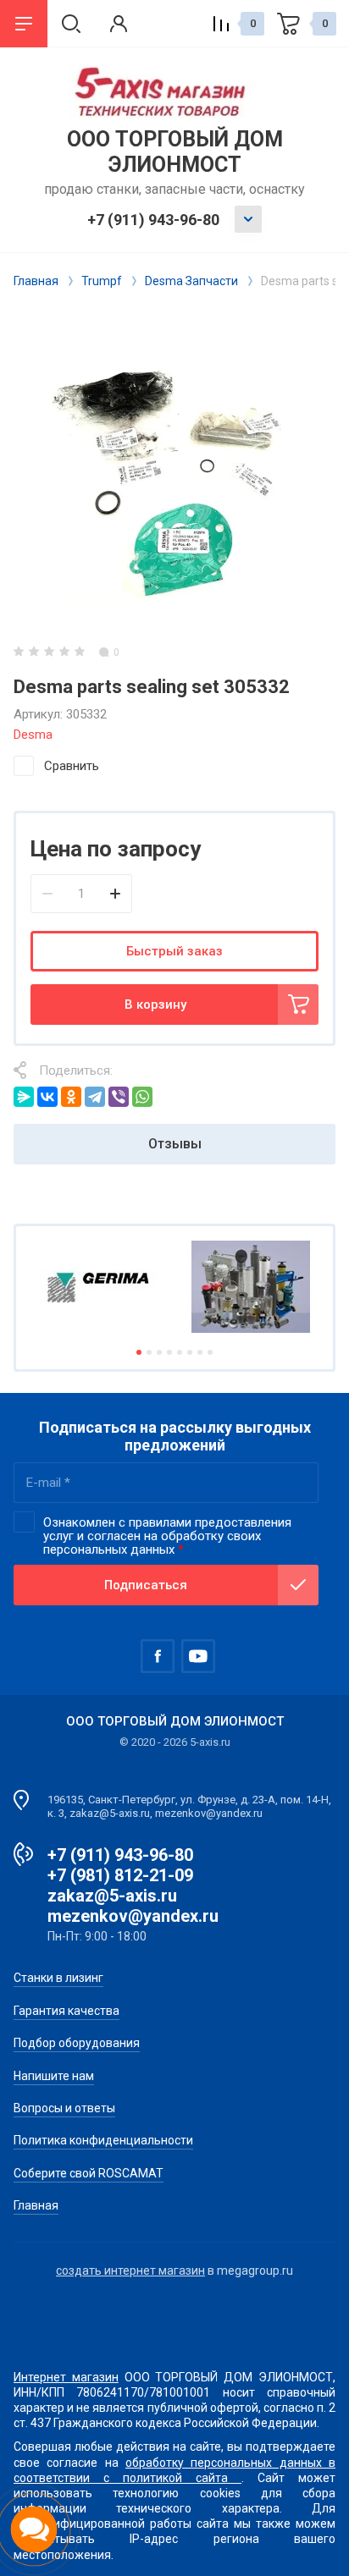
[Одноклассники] (71, 1097)
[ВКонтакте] (47, 1097)
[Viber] (119, 1097)
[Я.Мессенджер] (24, 1097)
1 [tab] (139, 1352)
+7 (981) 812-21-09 (120, 1875)
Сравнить (72, 766)
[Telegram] (95, 1097)
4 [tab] (169, 1352)
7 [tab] (200, 1352)
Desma (33, 735)
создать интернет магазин (130, 2271)
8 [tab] (210, 1352)
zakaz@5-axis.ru (112, 1896)
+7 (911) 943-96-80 (153, 220)
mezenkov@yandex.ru (133, 1916)
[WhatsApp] (142, 1097)
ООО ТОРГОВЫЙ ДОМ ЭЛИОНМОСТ (175, 152)
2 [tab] (149, 1352)
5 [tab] (180, 1352)
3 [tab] (159, 1352)
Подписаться (146, 1585)
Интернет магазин (66, 2377)
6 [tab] (190, 1352)
